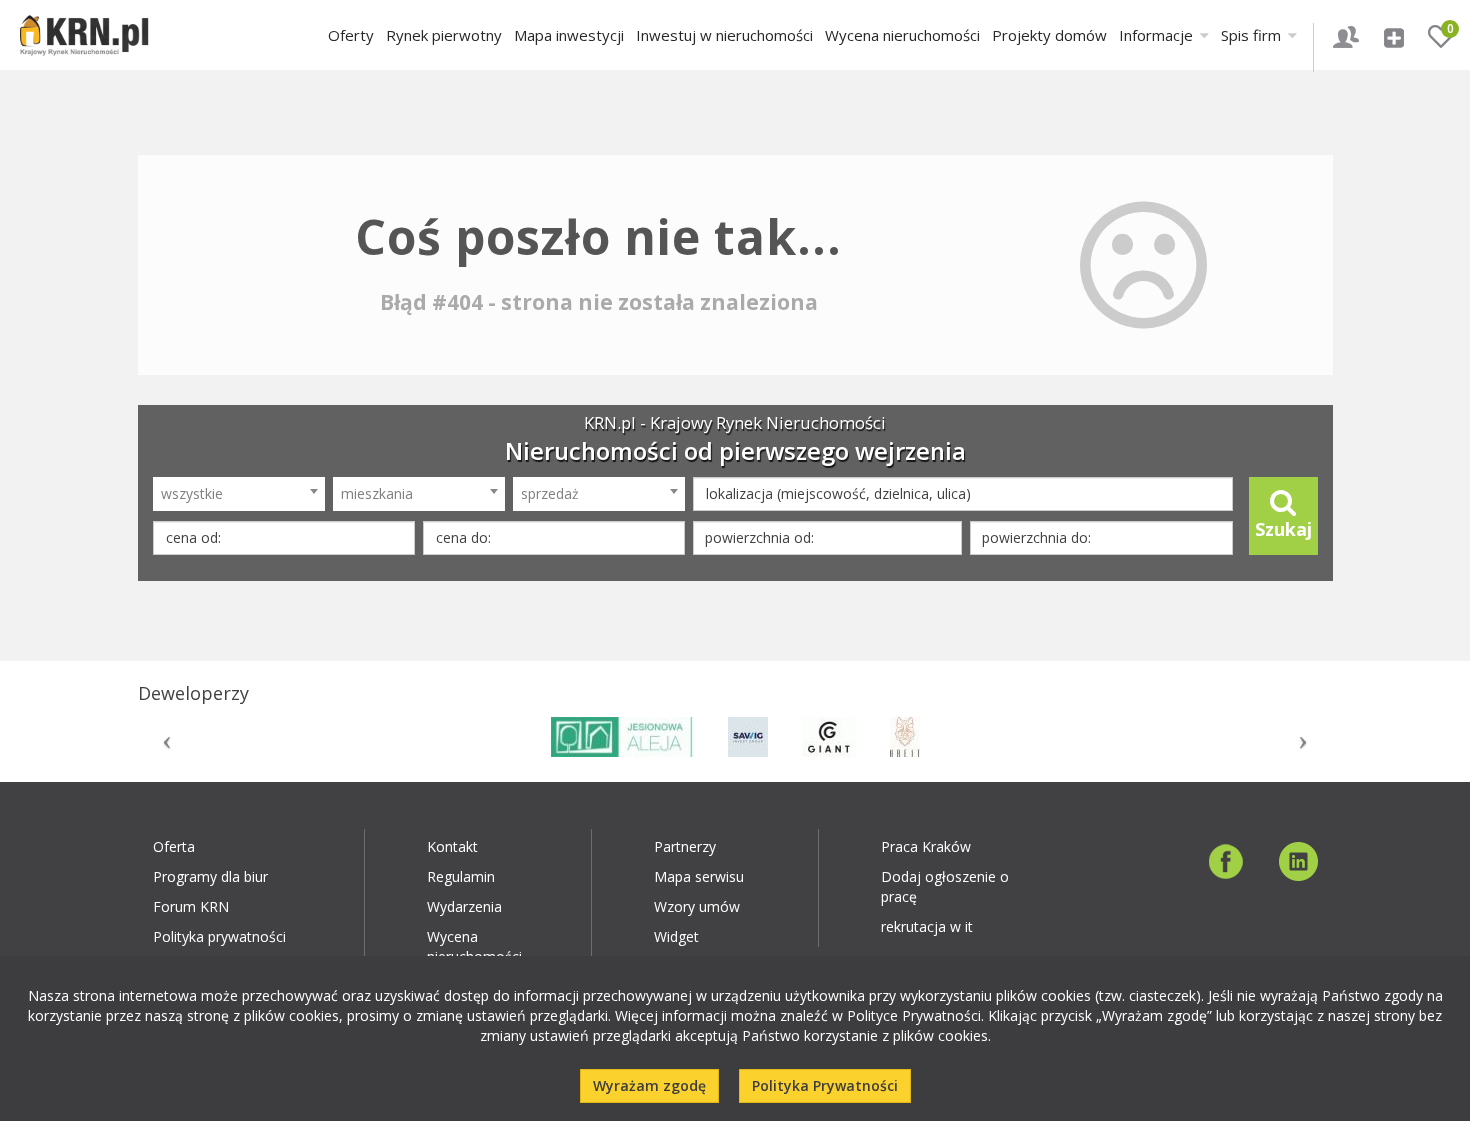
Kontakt (452, 846)
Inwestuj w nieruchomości (724, 35)
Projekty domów (1049, 35)
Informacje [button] (1158, 35)
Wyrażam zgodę (649, 1085)
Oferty (351, 35)
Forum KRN (191, 906)
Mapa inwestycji (569, 35)
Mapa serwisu (699, 876)
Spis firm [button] (1253, 35)
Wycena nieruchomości (902, 35)
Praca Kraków (926, 846)
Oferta (174, 846)
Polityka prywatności (219, 936)
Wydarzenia (464, 906)
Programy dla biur (210, 876)
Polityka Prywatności (825, 1085)
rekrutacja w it (927, 926)
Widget (676, 936)
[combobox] (239, 494)
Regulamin (461, 876)
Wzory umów (697, 906)
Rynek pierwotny (444, 35)
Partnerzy (685, 846)
